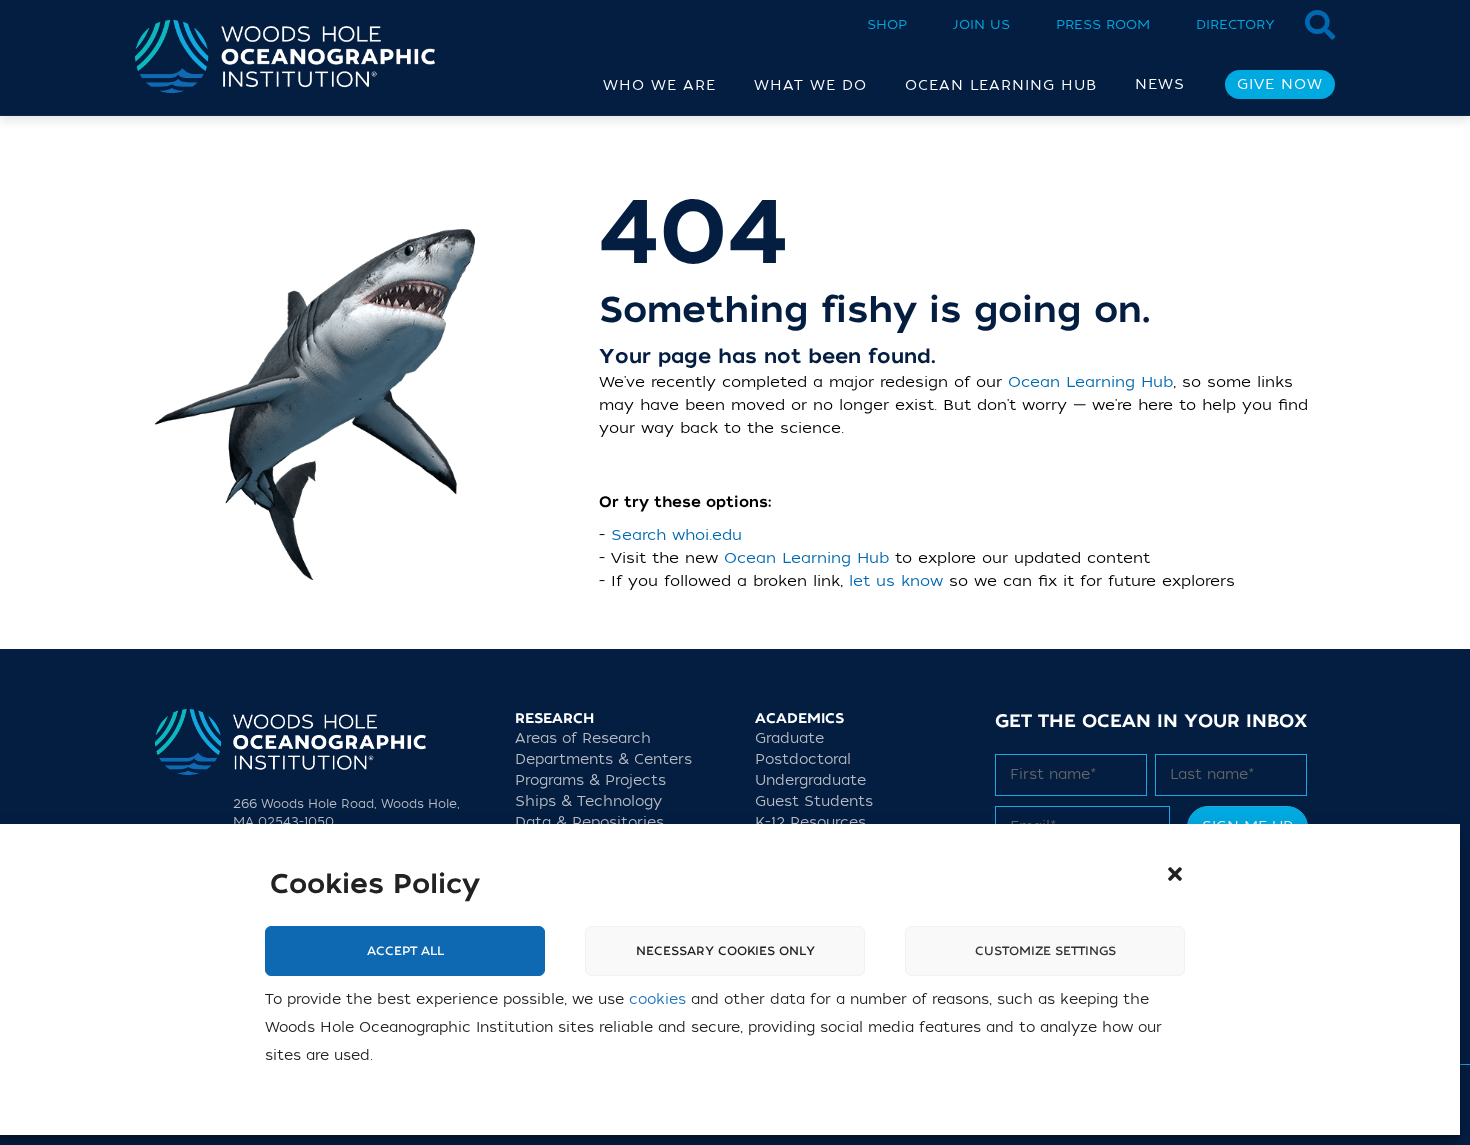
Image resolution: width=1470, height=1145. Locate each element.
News (1160, 84)
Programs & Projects (590, 780)
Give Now (1280, 84)
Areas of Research (583, 738)
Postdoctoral (803, 759)
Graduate (789, 738)
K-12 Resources (810, 822)
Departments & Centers (603, 759)
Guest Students (814, 801)
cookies (657, 999)
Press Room (1103, 24)
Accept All (405, 951)
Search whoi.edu (676, 535)
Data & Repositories (589, 822)
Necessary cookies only (725, 951)
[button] (1175, 874)
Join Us (981, 24)
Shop (887, 24)
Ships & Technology (588, 801)
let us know (896, 581)
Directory (1235, 24)
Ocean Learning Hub (1090, 382)
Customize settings (1045, 951)
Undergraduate (810, 780)
